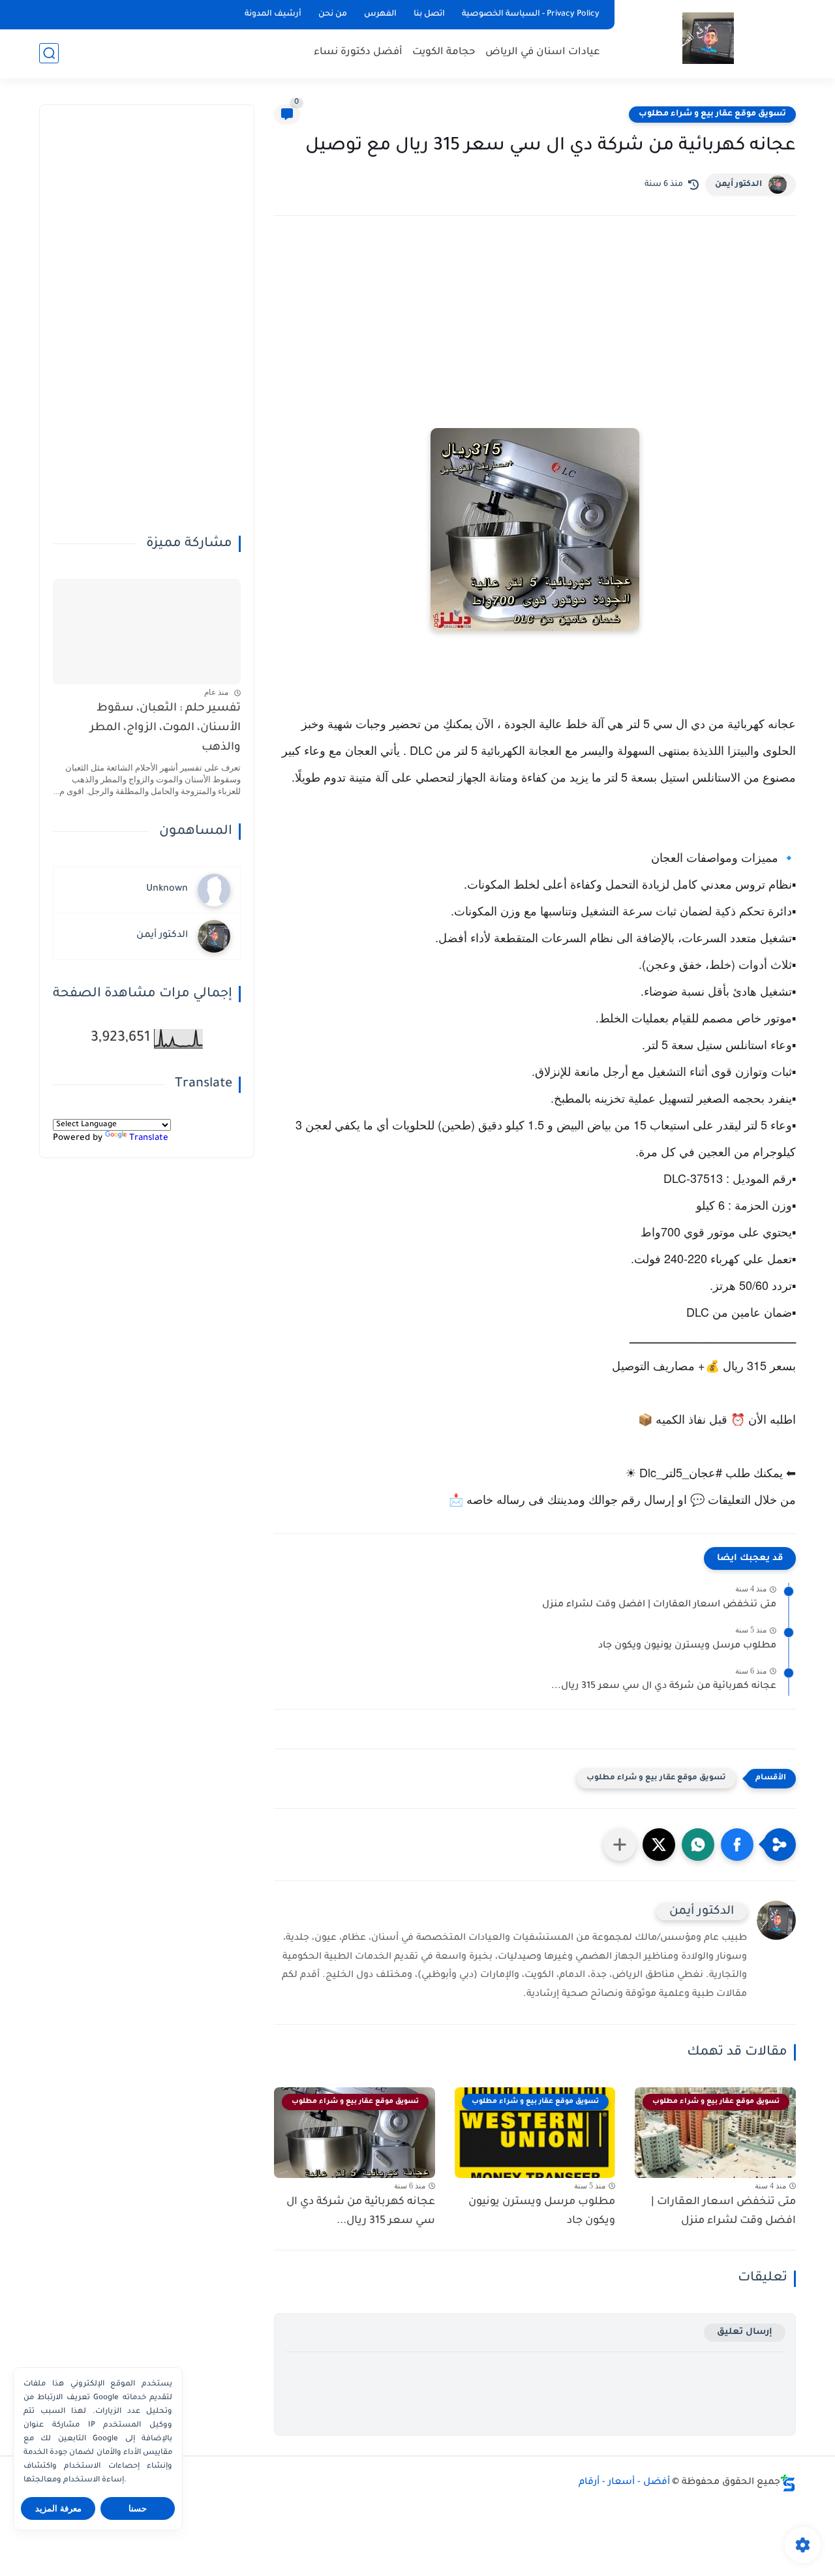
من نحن (333, 14)
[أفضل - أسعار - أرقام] (708, 38)
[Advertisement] (535, 340)
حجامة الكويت (444, 53)
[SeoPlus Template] (788, 2483)
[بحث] (49, 53)
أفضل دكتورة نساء (358, 53)
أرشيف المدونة (273, 14)
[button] (737, 1845)
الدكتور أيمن (738, 185)
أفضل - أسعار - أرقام (624, 2483)
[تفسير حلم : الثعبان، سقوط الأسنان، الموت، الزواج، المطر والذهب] (147, 632)
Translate (149, 1139)
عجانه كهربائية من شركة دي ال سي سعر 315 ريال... (664, 1687)
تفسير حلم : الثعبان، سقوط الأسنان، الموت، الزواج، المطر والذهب (165, 729)
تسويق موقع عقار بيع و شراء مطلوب (712, 114)
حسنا (138, 2508)
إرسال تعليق (745, 2332)
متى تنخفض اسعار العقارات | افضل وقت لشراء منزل (659, 1605)
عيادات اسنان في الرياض (543, 53)
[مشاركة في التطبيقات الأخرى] (620, 1845)
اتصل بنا (429, 14)
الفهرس (380, 14)
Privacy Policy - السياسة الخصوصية (531, 14)
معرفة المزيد (58, 2508)
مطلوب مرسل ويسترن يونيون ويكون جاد (687, 1646)
